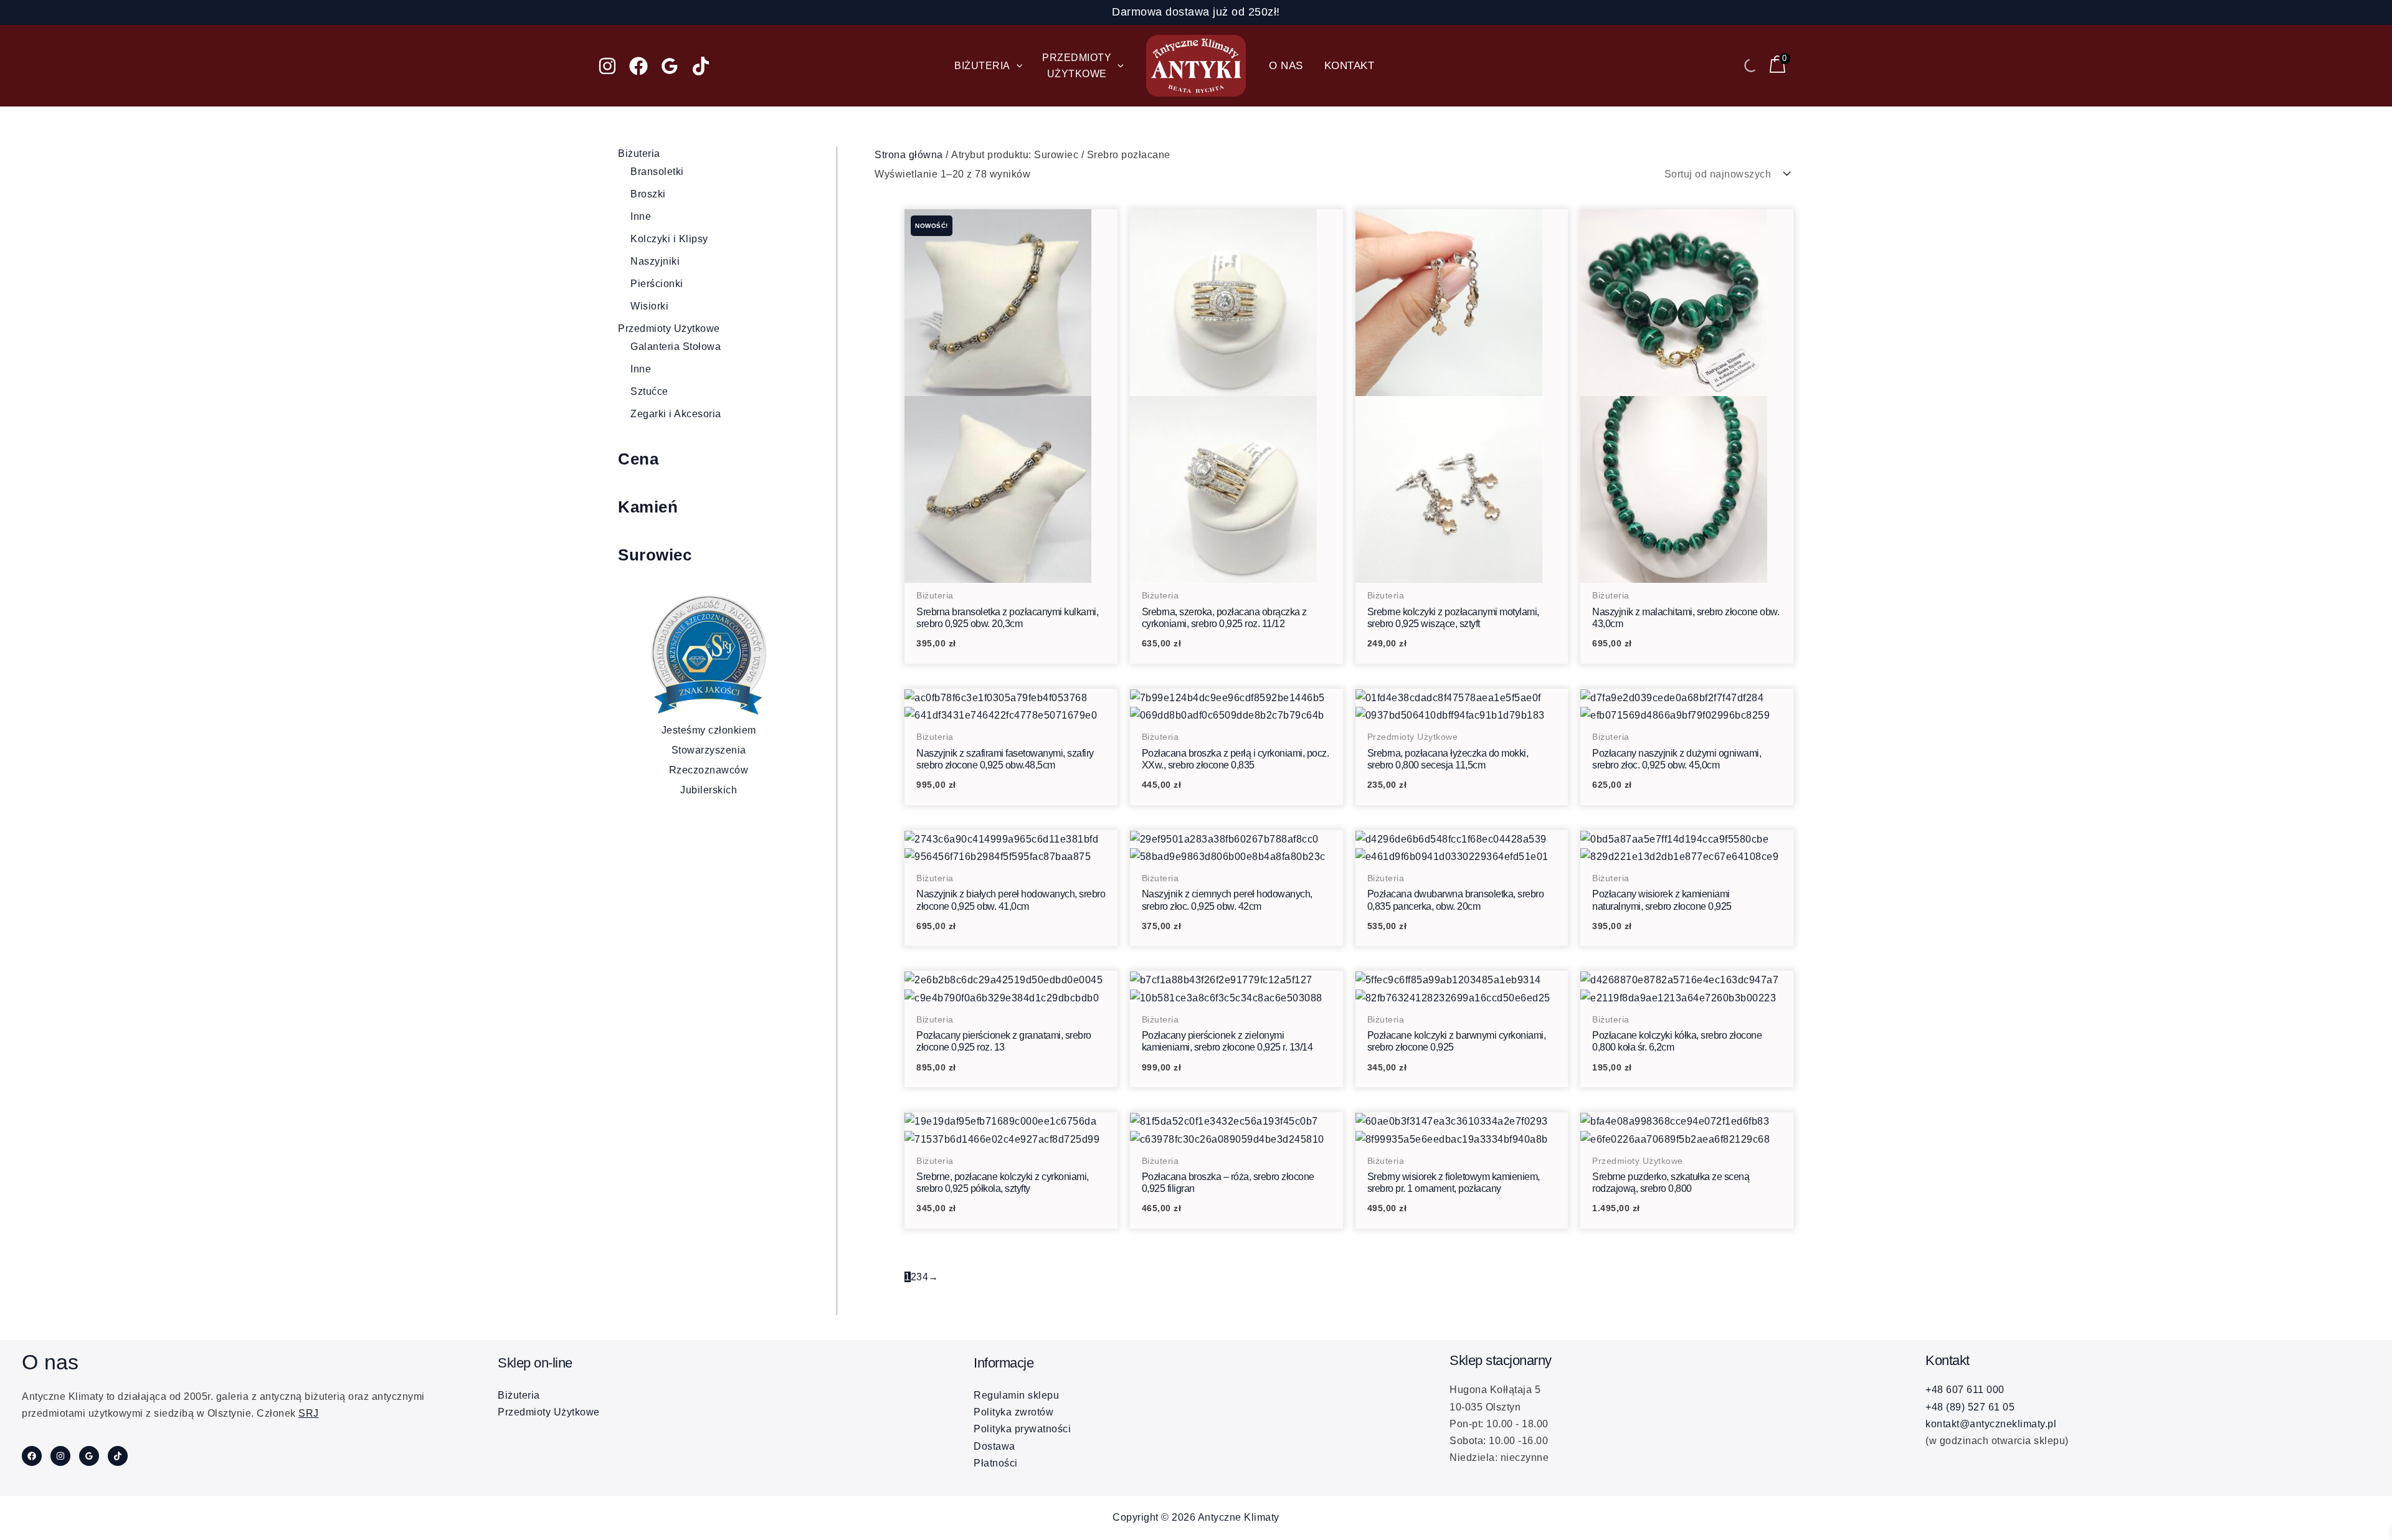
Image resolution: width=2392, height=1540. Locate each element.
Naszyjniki (655, 261)
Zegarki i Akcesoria (676, 414)
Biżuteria (639, 154)
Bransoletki (657, 172)
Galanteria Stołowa (676, 347)
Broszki (648, 194)
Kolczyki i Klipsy (669, 239)
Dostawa (994, 1446)
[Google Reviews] (670, 66)
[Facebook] (638, 66)
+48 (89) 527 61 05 (1970, 1407)
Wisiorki (649, 306)
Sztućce (649, 391)
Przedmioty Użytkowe (669, 328)
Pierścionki (657, 284)
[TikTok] (701, 66)
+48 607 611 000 (1965, 1390)
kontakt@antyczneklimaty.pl (1991, 1424)
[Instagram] (607, 66)
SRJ (309, 1413)
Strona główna (909, 155)
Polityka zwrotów (1013, 1412)
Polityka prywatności (1022, 1429)
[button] (1017, 66)
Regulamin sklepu (1016, 1395)
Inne (641, 216)
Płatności (996, 1463)
